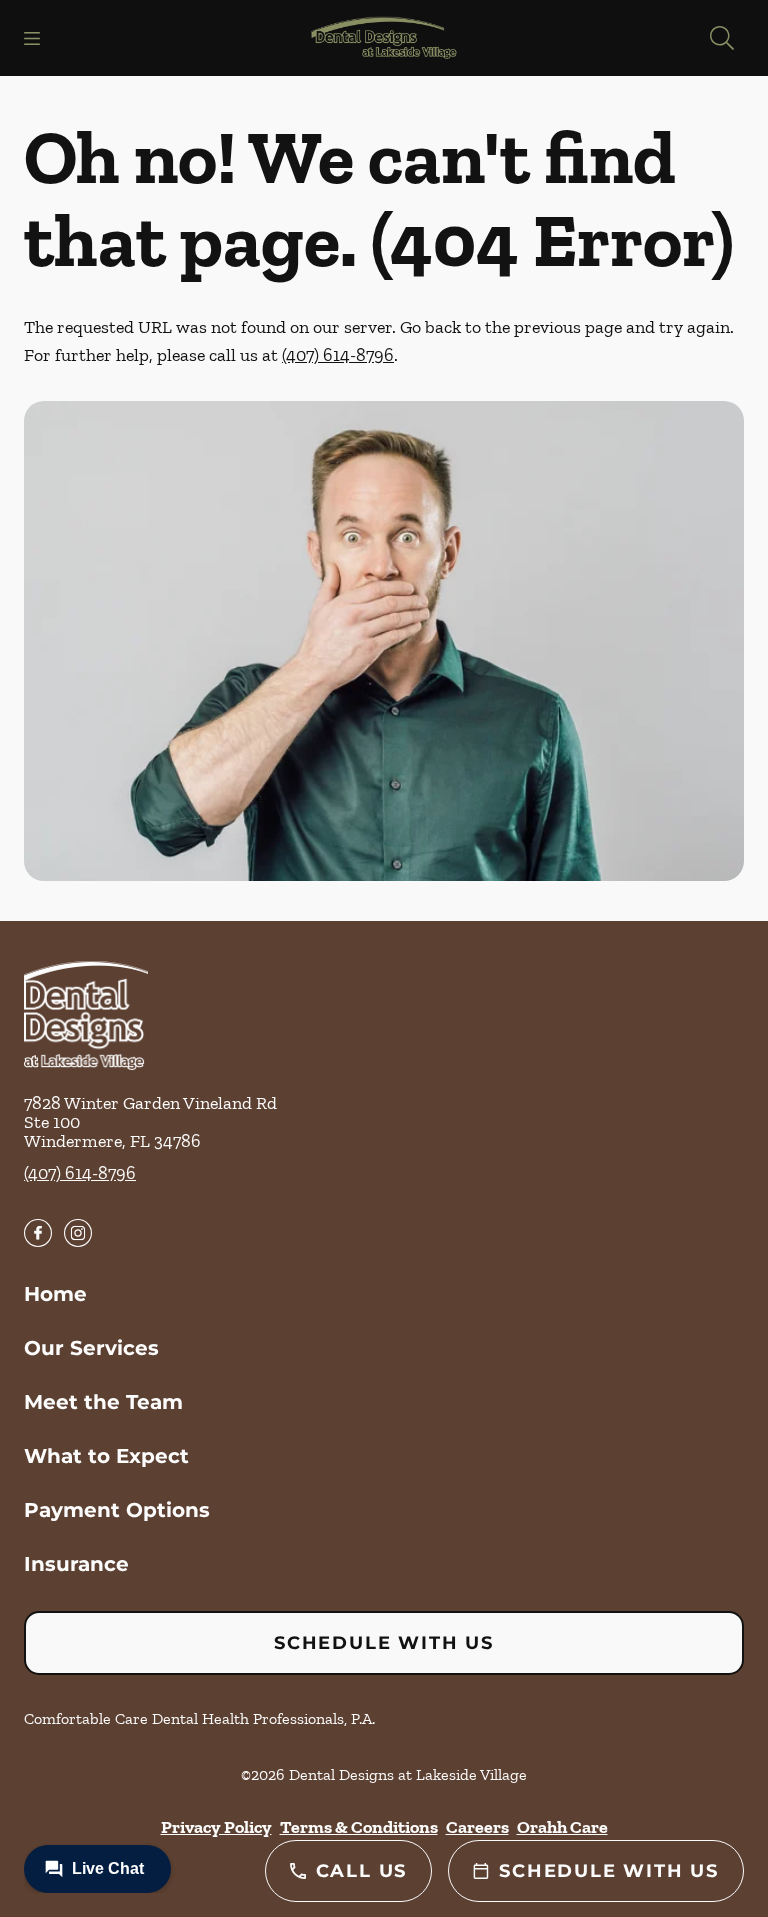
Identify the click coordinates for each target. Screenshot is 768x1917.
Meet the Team (103, 1402)
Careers (477, 1827)
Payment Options (117, 1510)
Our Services (91, 1348)
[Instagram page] (78, 1233)
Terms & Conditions (359, 1827)
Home (55, 1294)
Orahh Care (562, 1827)
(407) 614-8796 (338, 355)
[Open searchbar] (722, 38)
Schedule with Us (384, 1643)
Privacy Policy (216, 1827)
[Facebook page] (38, 1233)
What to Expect (106, 1456)
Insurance (76, 1564)
